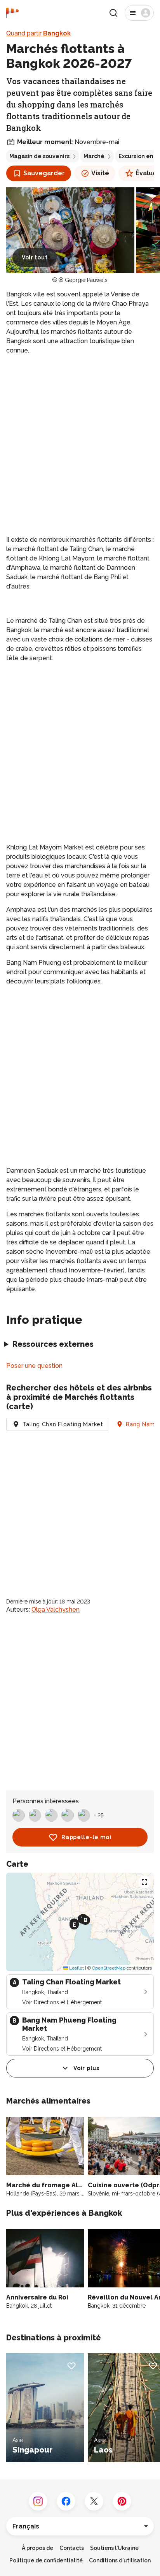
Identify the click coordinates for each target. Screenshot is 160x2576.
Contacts (72, 2548)
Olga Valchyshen (56, 1610)
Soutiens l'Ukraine (114, 2548)
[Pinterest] (122, 2501)
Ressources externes (53, 1344)
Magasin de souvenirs (39, 156)
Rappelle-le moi (86, 1837)
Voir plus (86, 2068)
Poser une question (34, 1366)
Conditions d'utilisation (120, 2560)
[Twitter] (94, 2501)
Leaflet (76, 1968)
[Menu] (139, 13)
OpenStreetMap (109, 1968)
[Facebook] (66, 2501)
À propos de (37, 2548)
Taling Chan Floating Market (63, 1424)
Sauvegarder (44, 173)
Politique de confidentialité (46, 2560)
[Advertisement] (80, 445)
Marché (94, 156)
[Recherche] (113, 13)
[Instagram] (38, 2501)
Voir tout (35, 257)
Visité (100, 173)
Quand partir (38, 33)
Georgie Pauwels (86, 280)
